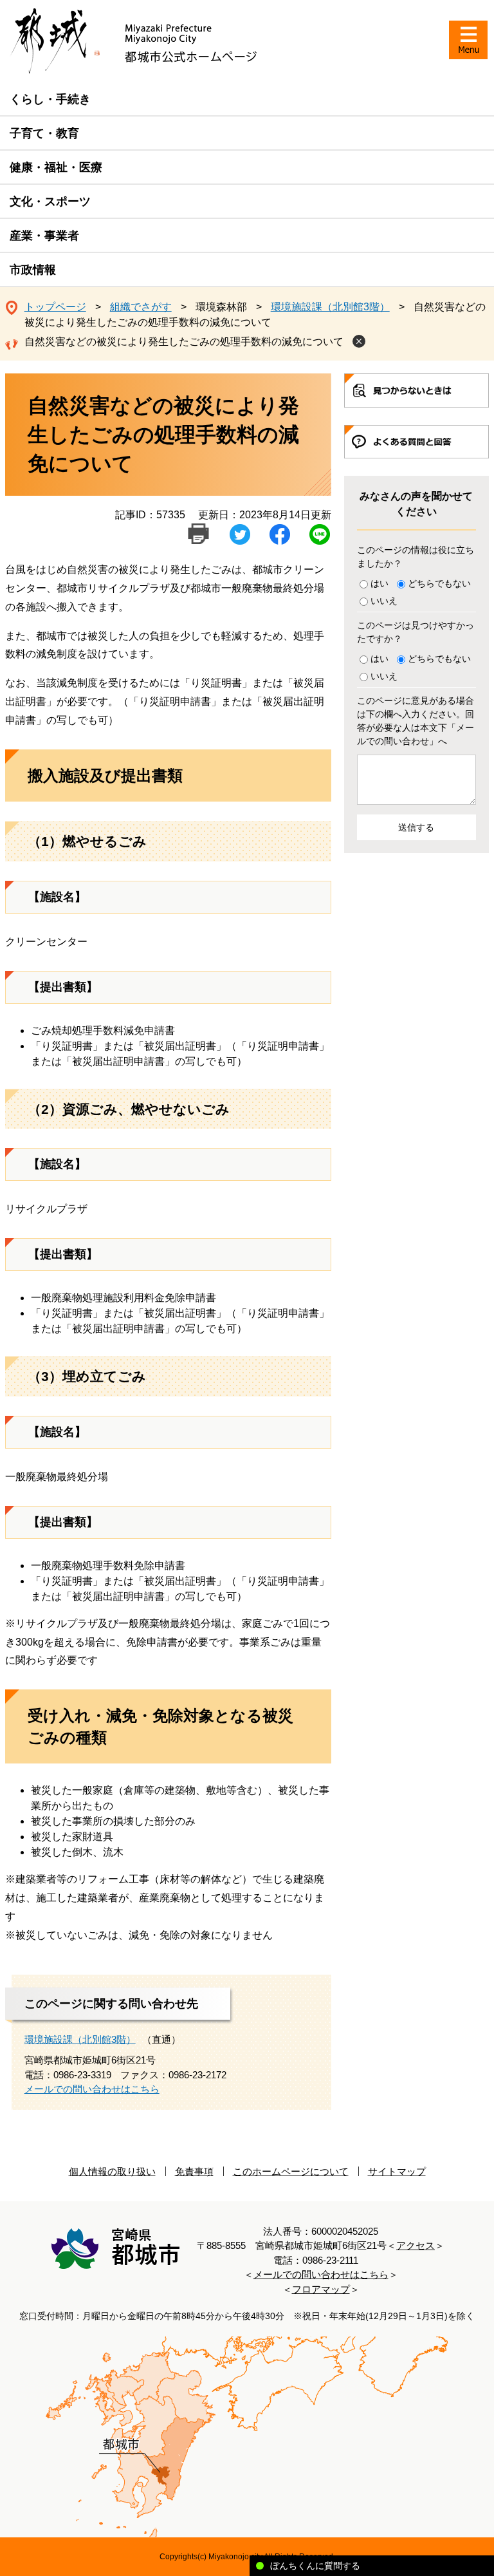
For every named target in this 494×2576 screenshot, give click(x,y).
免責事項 (194, 2171)
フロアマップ (321, 2289)
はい (380, 583)
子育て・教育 (44, 133)
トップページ (55, 307)
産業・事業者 (44, 236)
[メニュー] (468, 40)
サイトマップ (397, 2171)
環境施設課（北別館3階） (330, 307)
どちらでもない (439, 583)
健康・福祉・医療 (56, 167)
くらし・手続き (50, 99)
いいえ (384, 601)
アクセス (416, 2245)
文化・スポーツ (50, 202)
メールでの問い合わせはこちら (92, 2089)
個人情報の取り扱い (112, 2171)
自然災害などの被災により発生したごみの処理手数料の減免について (184, 342)
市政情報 (33, 270)
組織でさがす (141, 307)
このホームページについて (291, 2171)
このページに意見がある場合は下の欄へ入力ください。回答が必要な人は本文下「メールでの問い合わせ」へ (416, 721)
